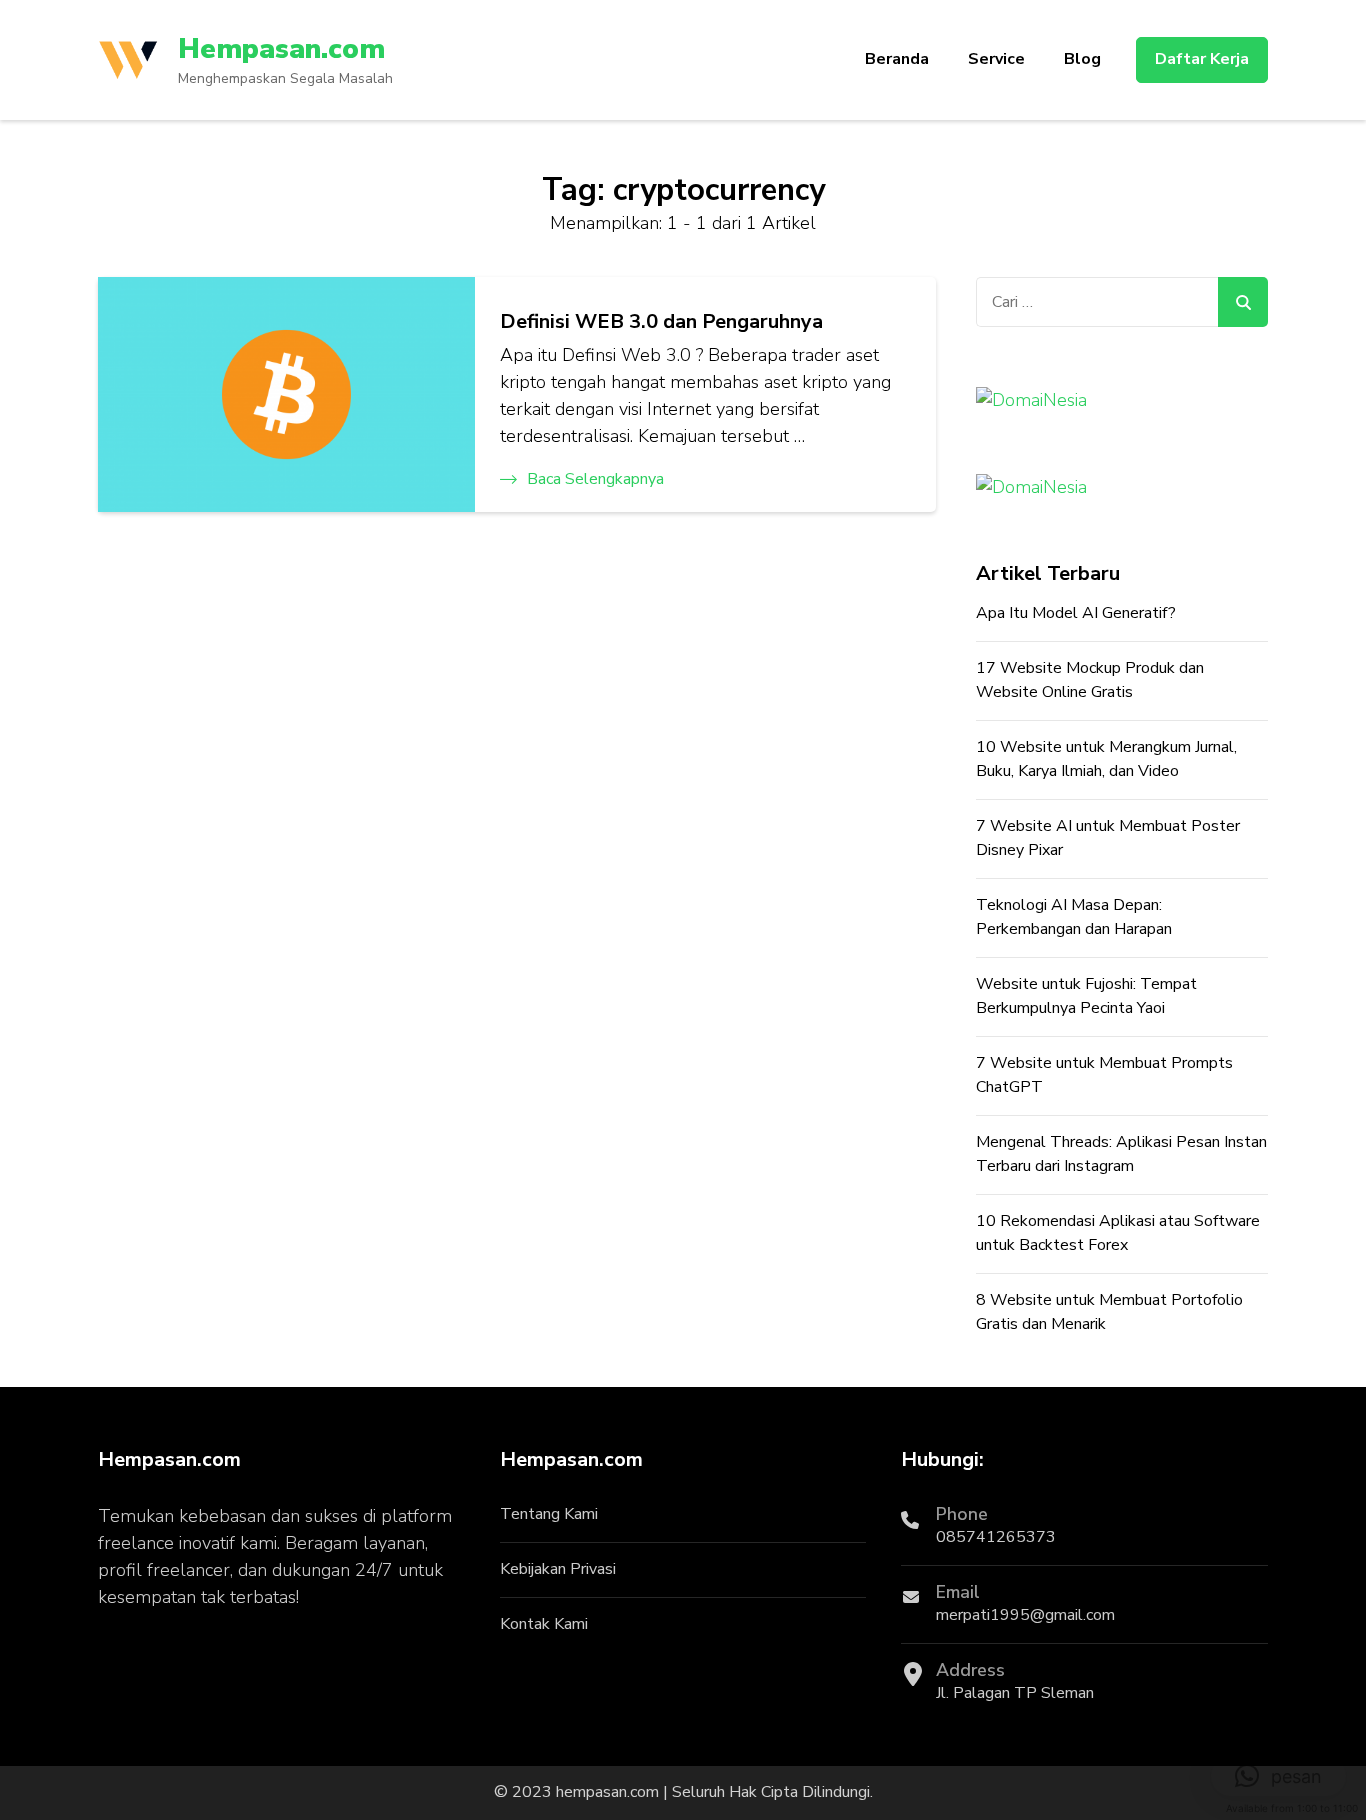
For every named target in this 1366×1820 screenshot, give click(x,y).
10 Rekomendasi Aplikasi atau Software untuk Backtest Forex (1118, 1233)
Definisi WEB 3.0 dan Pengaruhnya (661, 321)
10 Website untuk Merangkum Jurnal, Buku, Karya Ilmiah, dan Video (1106, 759)
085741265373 (996, 1537)
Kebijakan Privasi (558, 1569)
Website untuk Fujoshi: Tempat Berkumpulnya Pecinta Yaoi (1086, 996)
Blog (1082, 59)
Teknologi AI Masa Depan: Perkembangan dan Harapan (1074, 917)
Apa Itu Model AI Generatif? (1076, 613)
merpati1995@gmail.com (1025, 1615)
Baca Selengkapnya (595, 479)
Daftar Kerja (1202, 59)
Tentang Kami (549, 1514)
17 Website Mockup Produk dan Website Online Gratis (1090, 680)
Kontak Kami (544, 1624)
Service (996, 59)
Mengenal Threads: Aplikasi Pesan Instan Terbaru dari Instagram (1121, 1154)
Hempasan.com (281, 49)
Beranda (897, 59)
